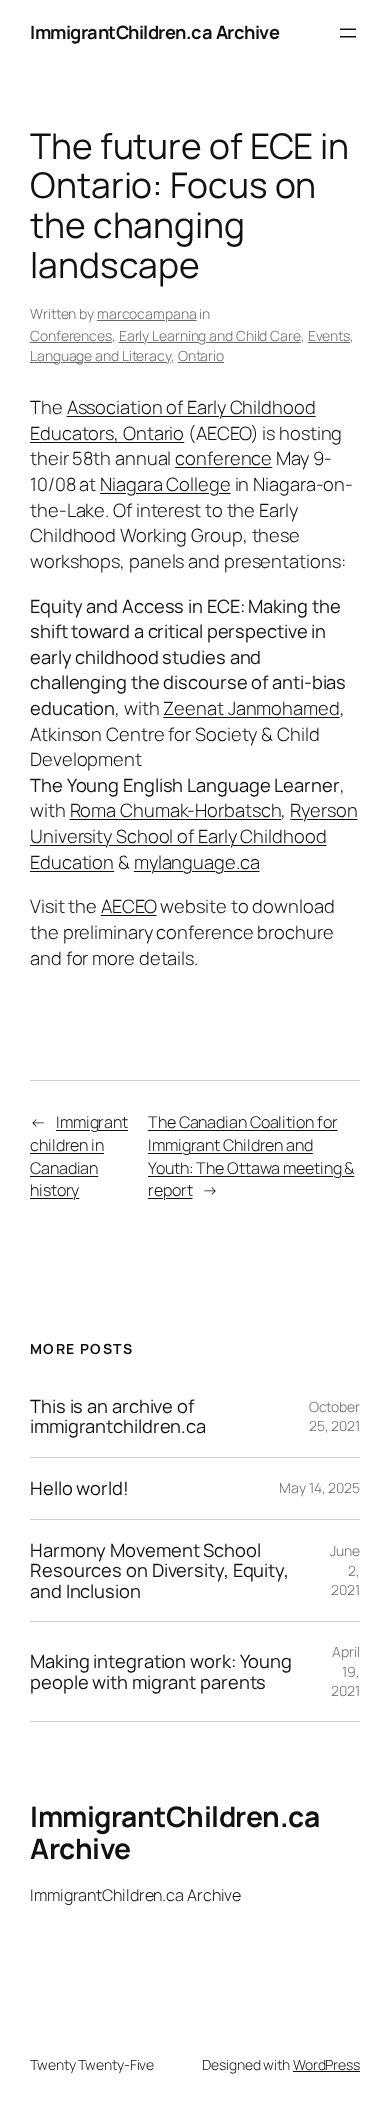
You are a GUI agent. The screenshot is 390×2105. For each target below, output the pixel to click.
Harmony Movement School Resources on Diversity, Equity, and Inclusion (159, 1571)
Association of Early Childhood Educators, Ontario (173, 420)
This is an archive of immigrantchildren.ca (118, 1416)
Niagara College (165, 484)
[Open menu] (348, 33)
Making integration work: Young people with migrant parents (161, 1671)
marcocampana (147, 313)
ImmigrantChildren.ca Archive (154, 32)
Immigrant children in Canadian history (79, 1156)
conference (223, 458)
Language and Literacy (100, 355)
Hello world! (79, 1488)
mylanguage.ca (197, 862)
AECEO (129, 906)
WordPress (326, 2064)
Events (329, 335)
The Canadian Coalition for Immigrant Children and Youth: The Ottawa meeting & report (251, 1156)
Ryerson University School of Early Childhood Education (194, 835)
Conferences (71, 335)
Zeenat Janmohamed (251, 708)
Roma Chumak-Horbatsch (176, 810)
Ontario (201, 355)
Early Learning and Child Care (210, 335)
